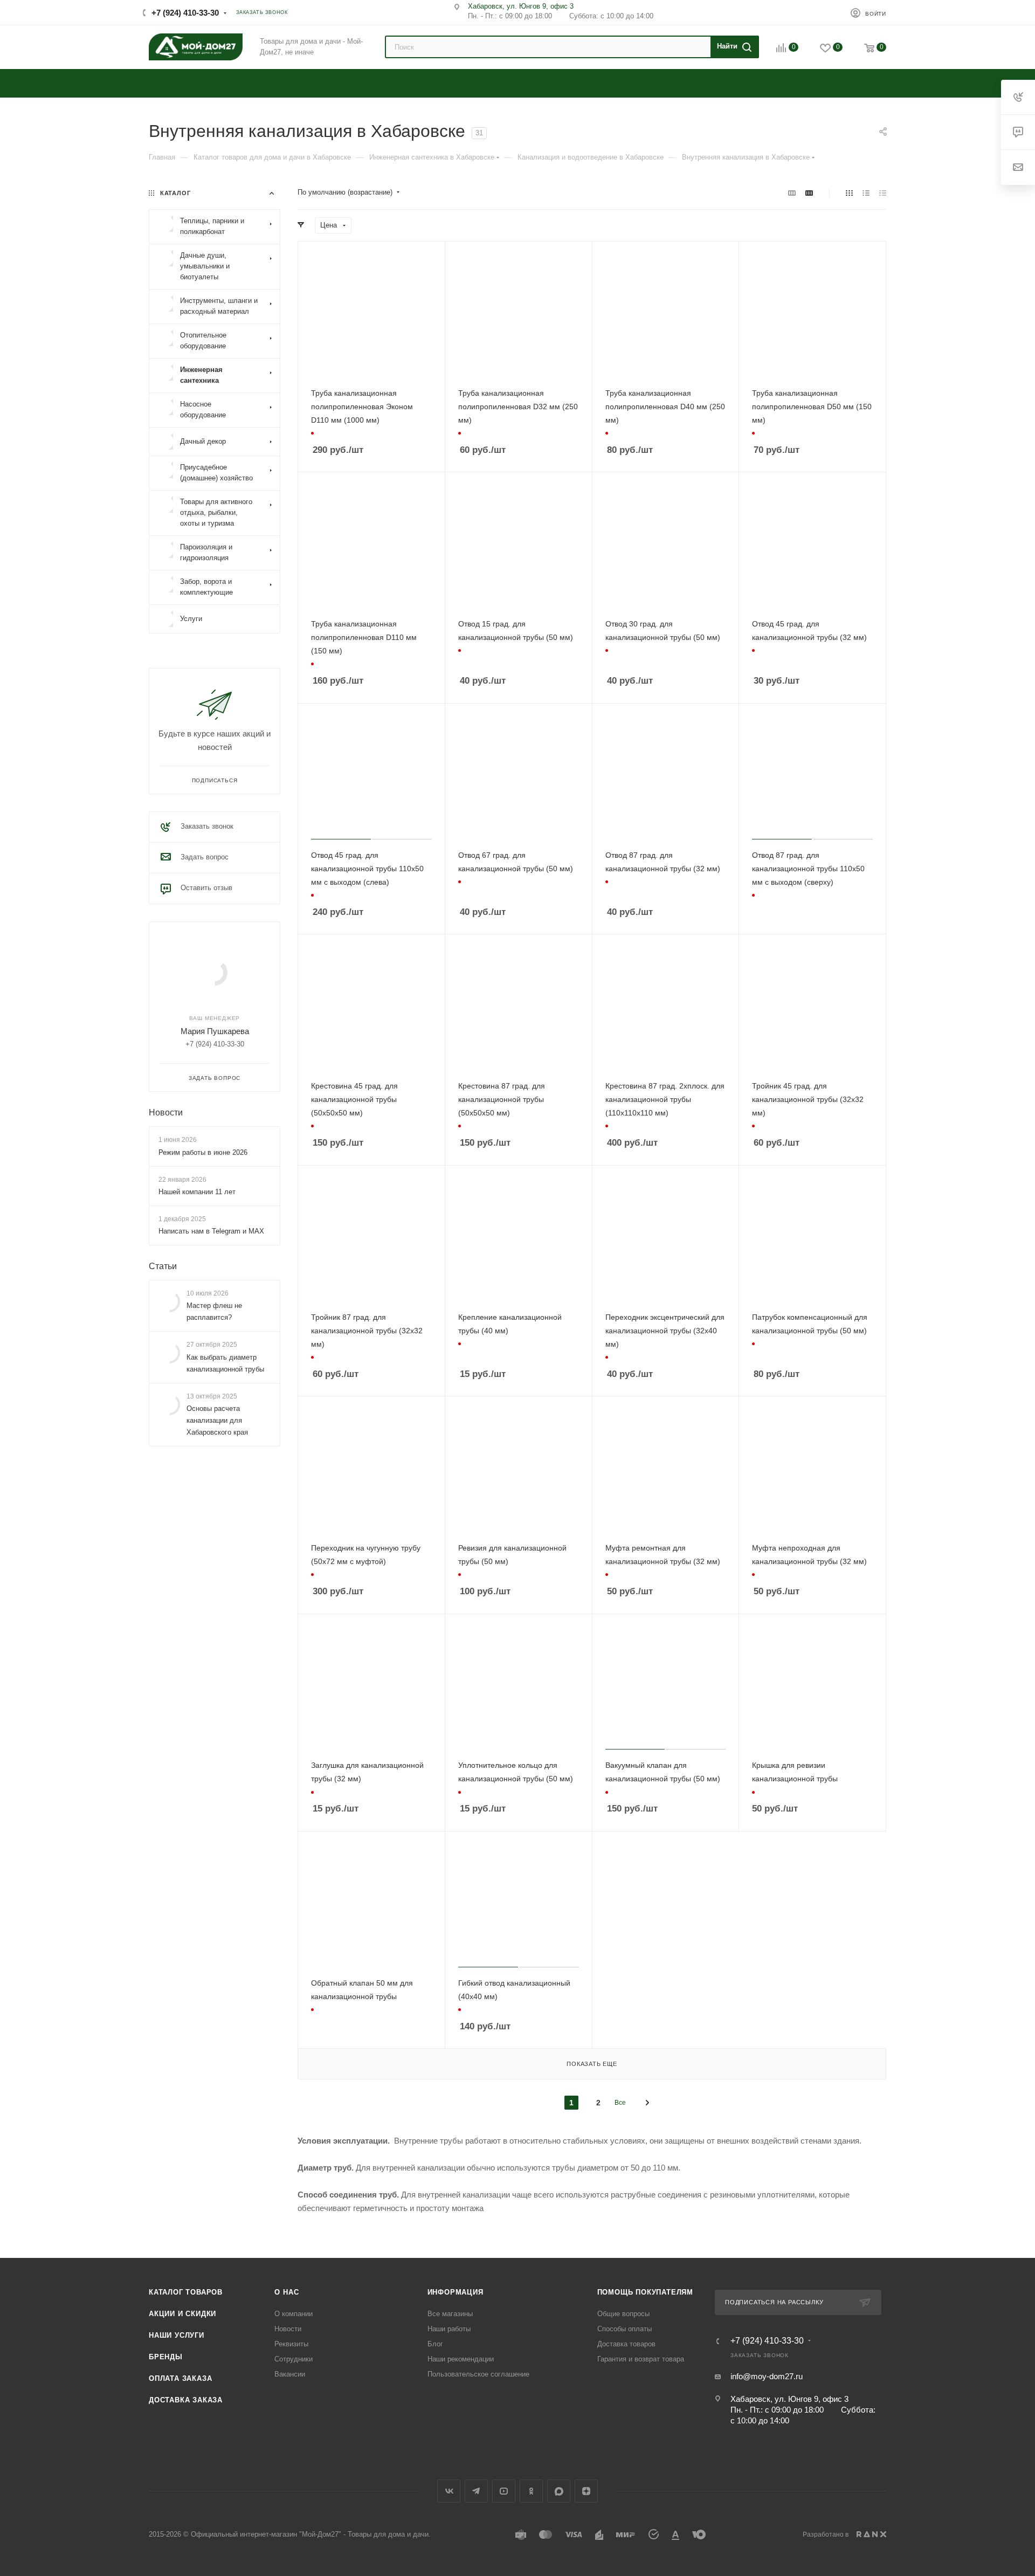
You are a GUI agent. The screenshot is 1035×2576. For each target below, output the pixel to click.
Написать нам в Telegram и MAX (211, 1231)
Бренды (166, 2357)
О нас (287, 2292)
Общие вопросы (623, 2314)
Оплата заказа (180, 2378)
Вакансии (290, 2374)
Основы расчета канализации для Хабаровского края (217, 1420)
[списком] (866, 193)
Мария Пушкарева (215, 1031)
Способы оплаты (625, 2329)
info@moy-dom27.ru (767, 2376)
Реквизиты (291, 2344)
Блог (435, 2344)
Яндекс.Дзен (586, 2491)
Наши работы (449, 2329)
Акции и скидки (182, 2314)
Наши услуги (177, 2335)
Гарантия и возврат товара (641, 2359)
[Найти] (733, 47)
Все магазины (450, 2314)
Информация (456, 2292)
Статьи (163, 1266)
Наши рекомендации (461, 2359)
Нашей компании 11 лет (197, 1192)
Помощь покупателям (645, 2292)
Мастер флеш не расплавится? (214, 1311)
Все (620, 2103)
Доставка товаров (626, 2344)
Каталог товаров (186, 2292)
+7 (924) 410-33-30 (185, 13)
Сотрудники (294, 2359)
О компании (294, 2314)
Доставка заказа (186, 2400)
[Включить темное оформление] (824, 12)
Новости (166, 1113)
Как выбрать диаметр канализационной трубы (225, 1363)
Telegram (476, 2491)
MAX (559, 2491)
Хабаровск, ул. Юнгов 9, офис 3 (521, 6)
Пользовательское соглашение (478, 2374)
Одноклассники (531, 2491)
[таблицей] (883, 193)
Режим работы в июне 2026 (203, 1152)
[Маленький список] (792, 193)
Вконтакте (449, 2491)
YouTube (504, 2491)
